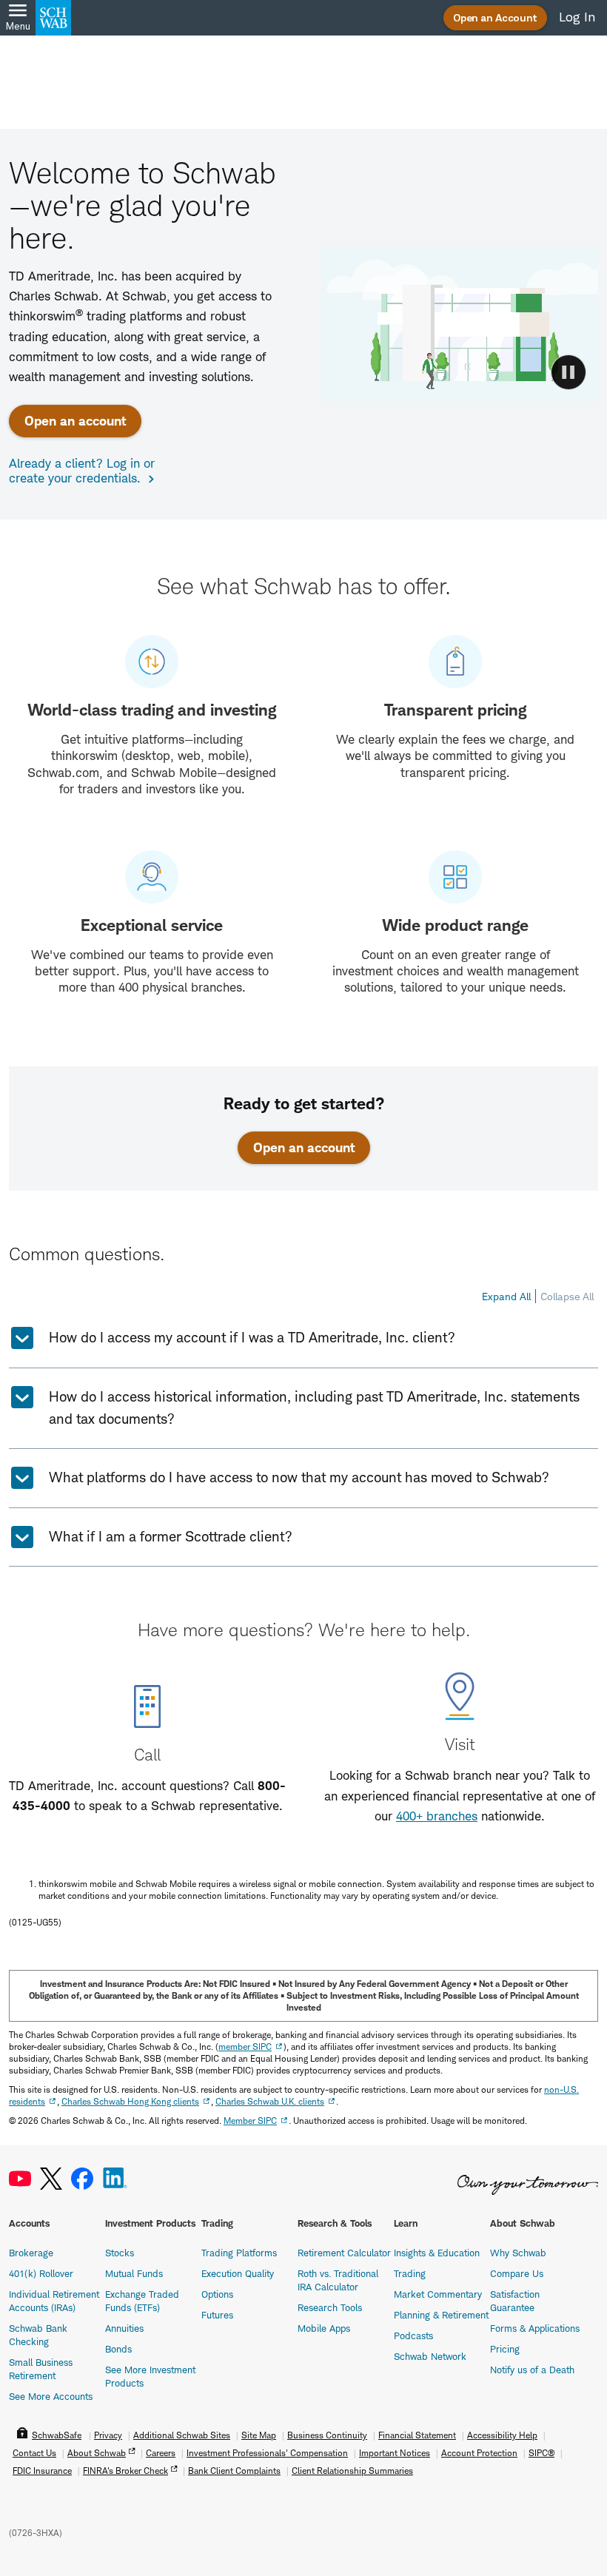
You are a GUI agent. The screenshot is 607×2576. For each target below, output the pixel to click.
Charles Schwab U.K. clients (270, 2101)
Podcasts (413, 2335)
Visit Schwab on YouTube (20, 2179)
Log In (577, 17)
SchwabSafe (57, 2435)
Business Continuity (327, 2435)
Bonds (118, 2349)
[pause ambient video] (569, 372)
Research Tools (330, 2307)
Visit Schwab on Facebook (82, 2179)
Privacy (108, 2435)
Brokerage (31, 2253)
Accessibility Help (502, 2435)
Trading (410, 2273)
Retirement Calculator (344, 2253)
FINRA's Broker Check (125, 2471)
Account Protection (479, 2453)
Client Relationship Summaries (352, 2471)
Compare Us (517, 2273)
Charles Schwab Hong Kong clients (130, 2101)
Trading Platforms (239, 2253)
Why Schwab (518, 2253)
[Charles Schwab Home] (53, 18)
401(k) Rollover (41, 2273)
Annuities (124, 2328)
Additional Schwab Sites (182, 2435)
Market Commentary (438, 2294)
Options (217, 2294)
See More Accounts (51, 2396)
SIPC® (541, 2453)
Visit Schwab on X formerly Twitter (51, 2179)
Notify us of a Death (532, 2370)
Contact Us (34, 2453)
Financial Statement (417, 2435)
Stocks (120, 2253)
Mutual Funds (134, 2273)
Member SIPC (250, 2121)
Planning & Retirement (441, 2315)
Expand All (506, 1296)
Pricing (505, 2349)
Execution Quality (238, 2273)
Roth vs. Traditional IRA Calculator (338, 2280)
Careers (161, 2453)
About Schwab (97, 2453)
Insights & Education (437, 2253)
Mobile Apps (324, 2328)
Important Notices (395, 2453)
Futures (217, 2315)
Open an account (75, 421)
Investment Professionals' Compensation (267, 2453)
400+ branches (437, 1816)
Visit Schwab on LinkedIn (115, 2179)
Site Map (259, 2435)
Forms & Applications (535, 2328)
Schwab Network (430, 2356)
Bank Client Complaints (234, 2471)
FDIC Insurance (42, 2471)
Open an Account (495, 17)
